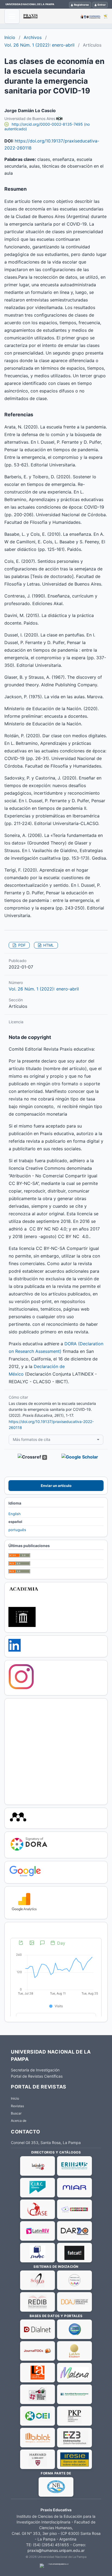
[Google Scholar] (25, 1876)
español (15, 1522)
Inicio (10, 37)
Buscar (16, 2113)
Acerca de (19, 2121)
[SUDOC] (38, 2253)
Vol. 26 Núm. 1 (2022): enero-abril (39, 45)
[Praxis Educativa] (66, 16)
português (17, 1530)
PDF (21, 945)
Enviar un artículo (56, 1486)
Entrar (102, 5)
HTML (48, 945)
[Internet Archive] (22, 1626)
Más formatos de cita (32, 1439)
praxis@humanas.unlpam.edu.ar (56, 2550)
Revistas (17, 2106)
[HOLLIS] (38, 2459)
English (15, 1514)
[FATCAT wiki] (74, 2253)
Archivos (33, 37)
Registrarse (81, 5)
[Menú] (12, 16)
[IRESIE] (74, 2459)
